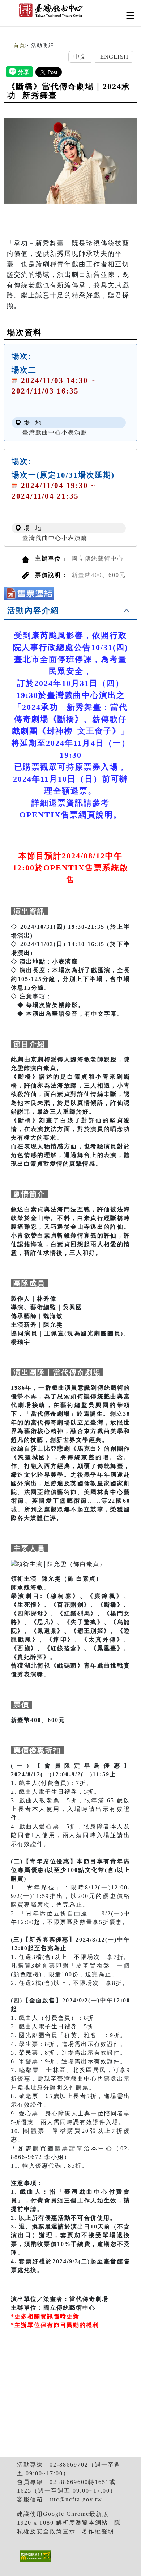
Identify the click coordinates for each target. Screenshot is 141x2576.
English (114, 57)
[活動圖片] (70, 161)
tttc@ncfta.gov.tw (76, 2499)
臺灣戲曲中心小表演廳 (55, 432)
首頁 (20, 45)
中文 (80, 57)
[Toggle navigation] (130, 15)
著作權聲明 (98, 2531)
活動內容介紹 (33, 610)
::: (7, 45)
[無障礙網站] (35, 2561)
